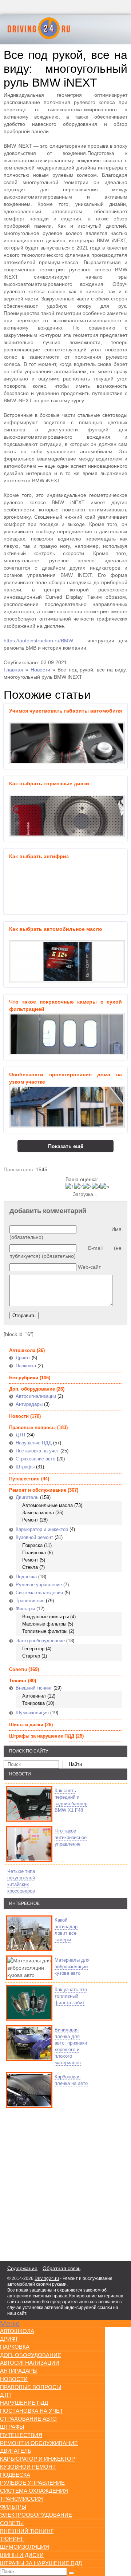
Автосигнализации (36, 1396)
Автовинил (34, 1696)
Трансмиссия (30, 1601)
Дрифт (23, 1358)
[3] (87, 1187)
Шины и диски (26, 1725)
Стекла (30, 1567)
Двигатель (27, 1497)
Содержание (22, 2268)
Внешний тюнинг (34, 1688)
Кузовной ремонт (34, 1537)
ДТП (20, 1435)
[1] (70, 1187)
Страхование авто (35, 1459)
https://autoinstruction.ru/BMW (38, 641)
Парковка (26, 1366)
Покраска (32, 1545)
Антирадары (29, 1404)
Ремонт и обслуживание (38, 1490)
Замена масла (38, 1513)
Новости (40, 670)
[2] (79, 1187)
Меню (10, 2324)
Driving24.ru (47, 2278)
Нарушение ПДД (34, 1443)
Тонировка (33, 1703)
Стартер (31, 1656)
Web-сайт (89, 1267)
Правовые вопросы (32, 1427)
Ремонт (30, 1520)
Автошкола (22, 1350)
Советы (18, 1669)
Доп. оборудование (32, 1389)
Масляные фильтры (44, 1624)
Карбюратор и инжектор (42, 1529)
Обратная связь (61, 2268)
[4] (96, 1187)
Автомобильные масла (47, 1505)
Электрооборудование (40, 1641)
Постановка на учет (37, 1451)
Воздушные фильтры (45, 1617)
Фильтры (25, 1609)
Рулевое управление (39, 1585)
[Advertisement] (47, 2183)
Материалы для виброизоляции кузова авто (72, 1967)
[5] (105, 1187)
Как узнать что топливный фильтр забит (71, 1996)
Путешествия (24, 1479)
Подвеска (26, 1577)
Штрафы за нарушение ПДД (42, 1736)
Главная (13, 670)
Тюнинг (18, 1681)
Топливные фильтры (45, 1631)
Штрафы (25, 1467)
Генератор (33, 1649)
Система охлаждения (39, 1593)
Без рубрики (24, 1378)
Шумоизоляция (32, 1713)
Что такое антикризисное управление (71, 1837)
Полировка (34, 1553)
